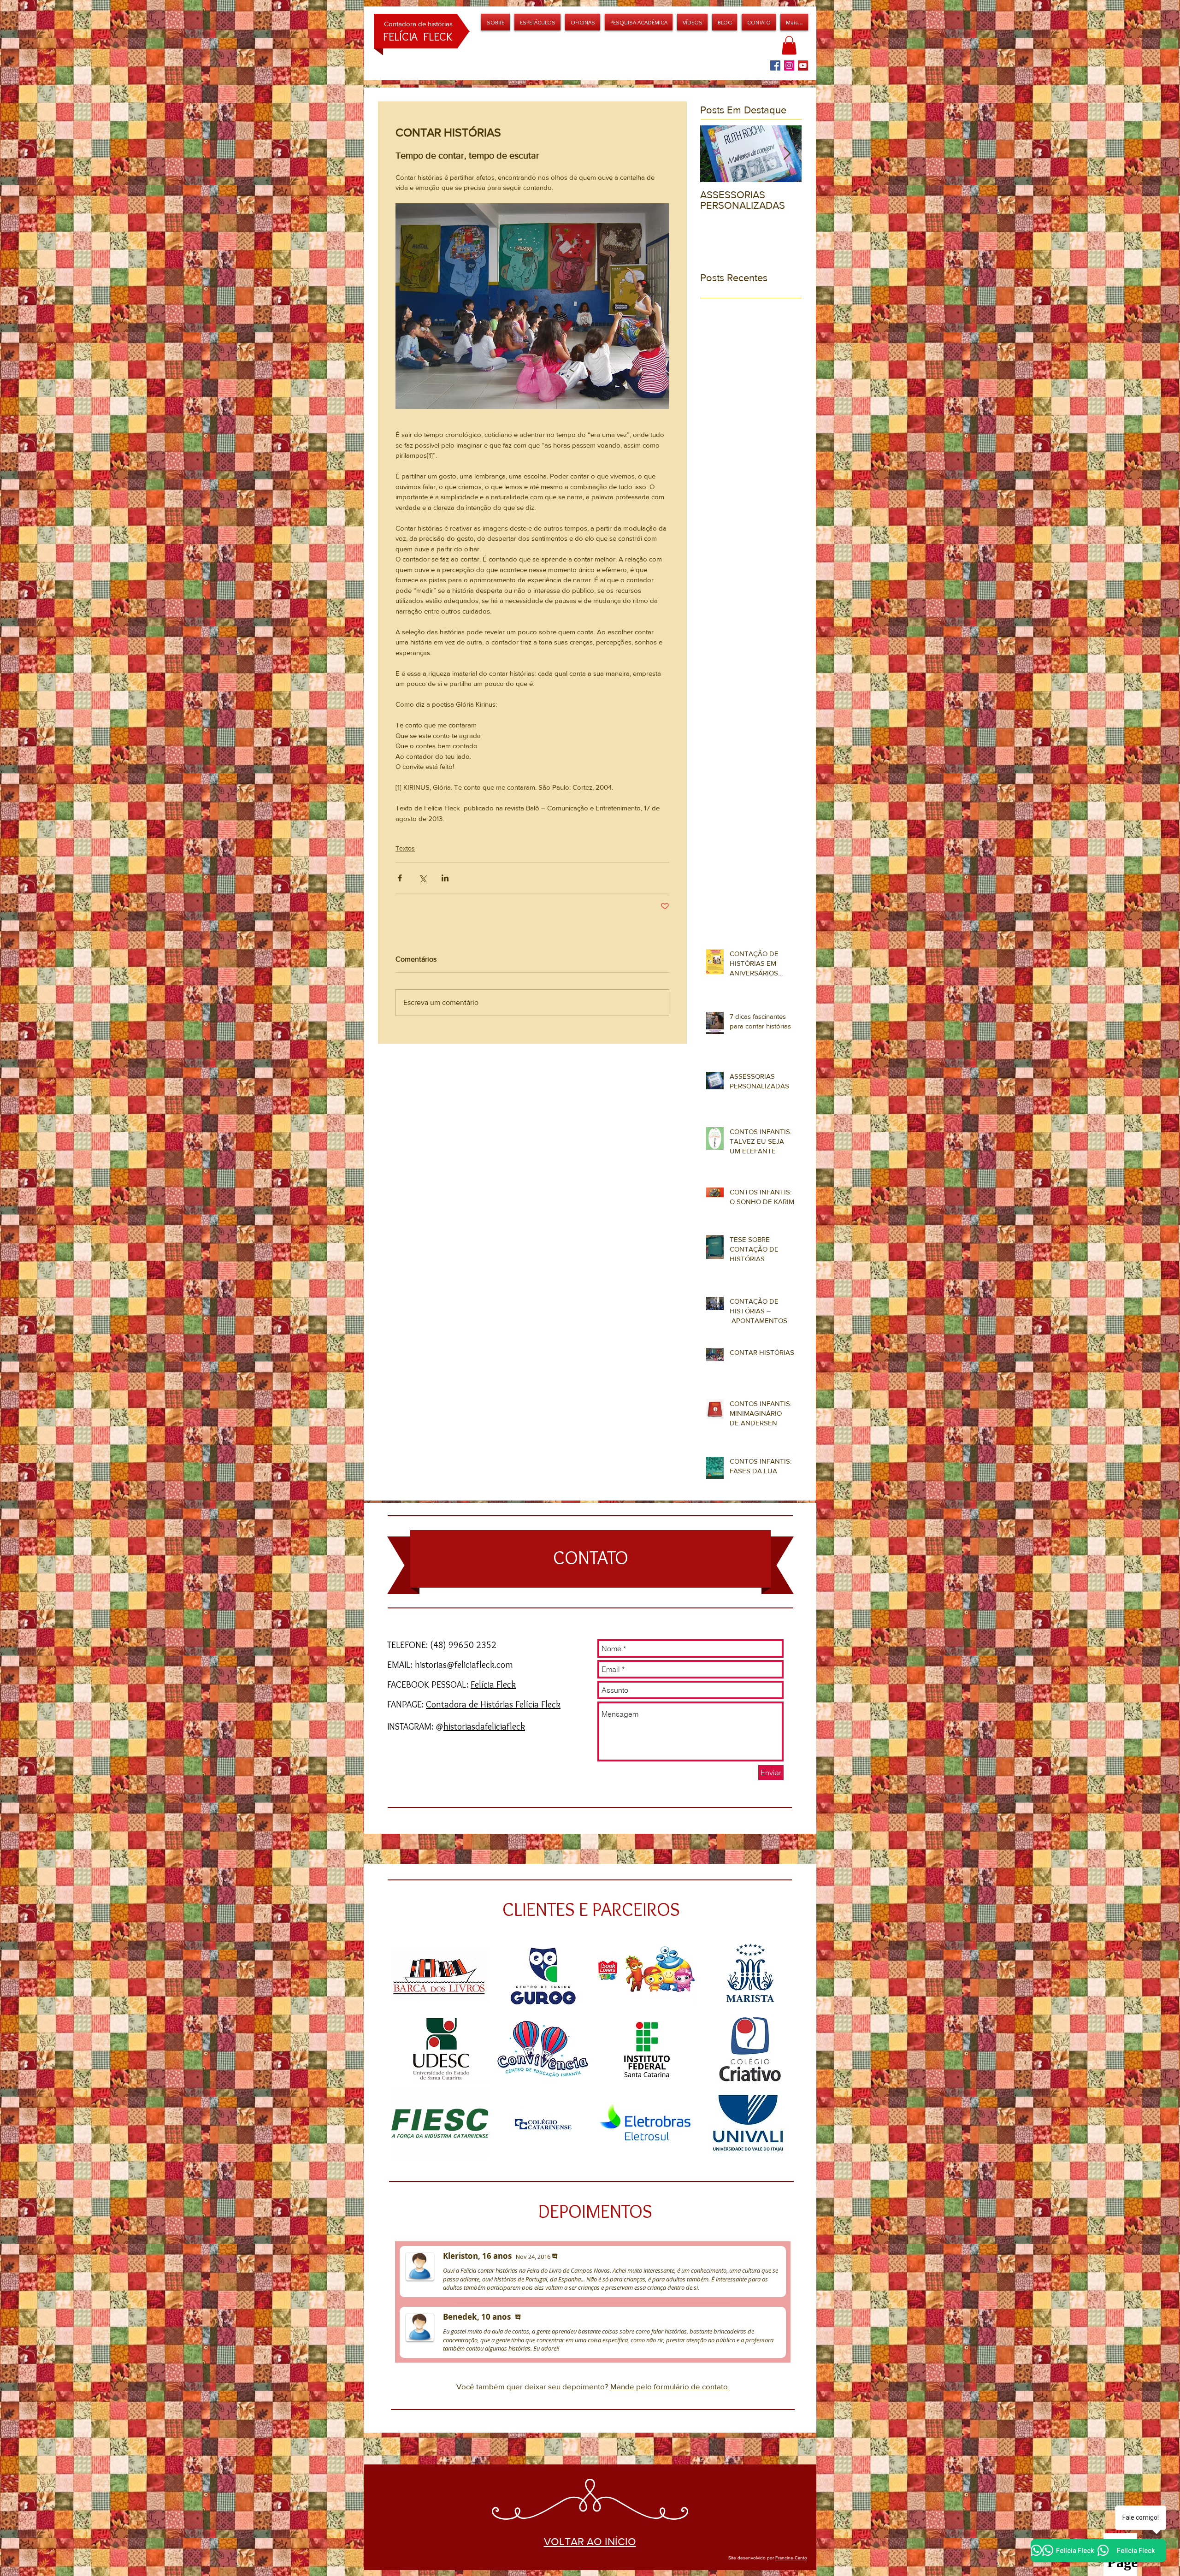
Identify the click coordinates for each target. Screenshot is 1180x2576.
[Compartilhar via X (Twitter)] (422, 878)
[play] (779, 2151)
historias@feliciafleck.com (464, 1665)
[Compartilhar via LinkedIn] (445, 878)
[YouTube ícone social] (803, 65)
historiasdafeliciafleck (484, 1726)
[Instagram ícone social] (789, 65)
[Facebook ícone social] (775, 65)
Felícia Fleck (493, 1684)
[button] (583, 22)
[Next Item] (787, 154)
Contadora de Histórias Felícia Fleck (493, 1704)
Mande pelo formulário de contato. (670, 2386)
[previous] (411, 2057)
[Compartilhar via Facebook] (400, 878)
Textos (405, 848)
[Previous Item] (715, 154)
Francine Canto (791, 2558)
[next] (779, 2057)
